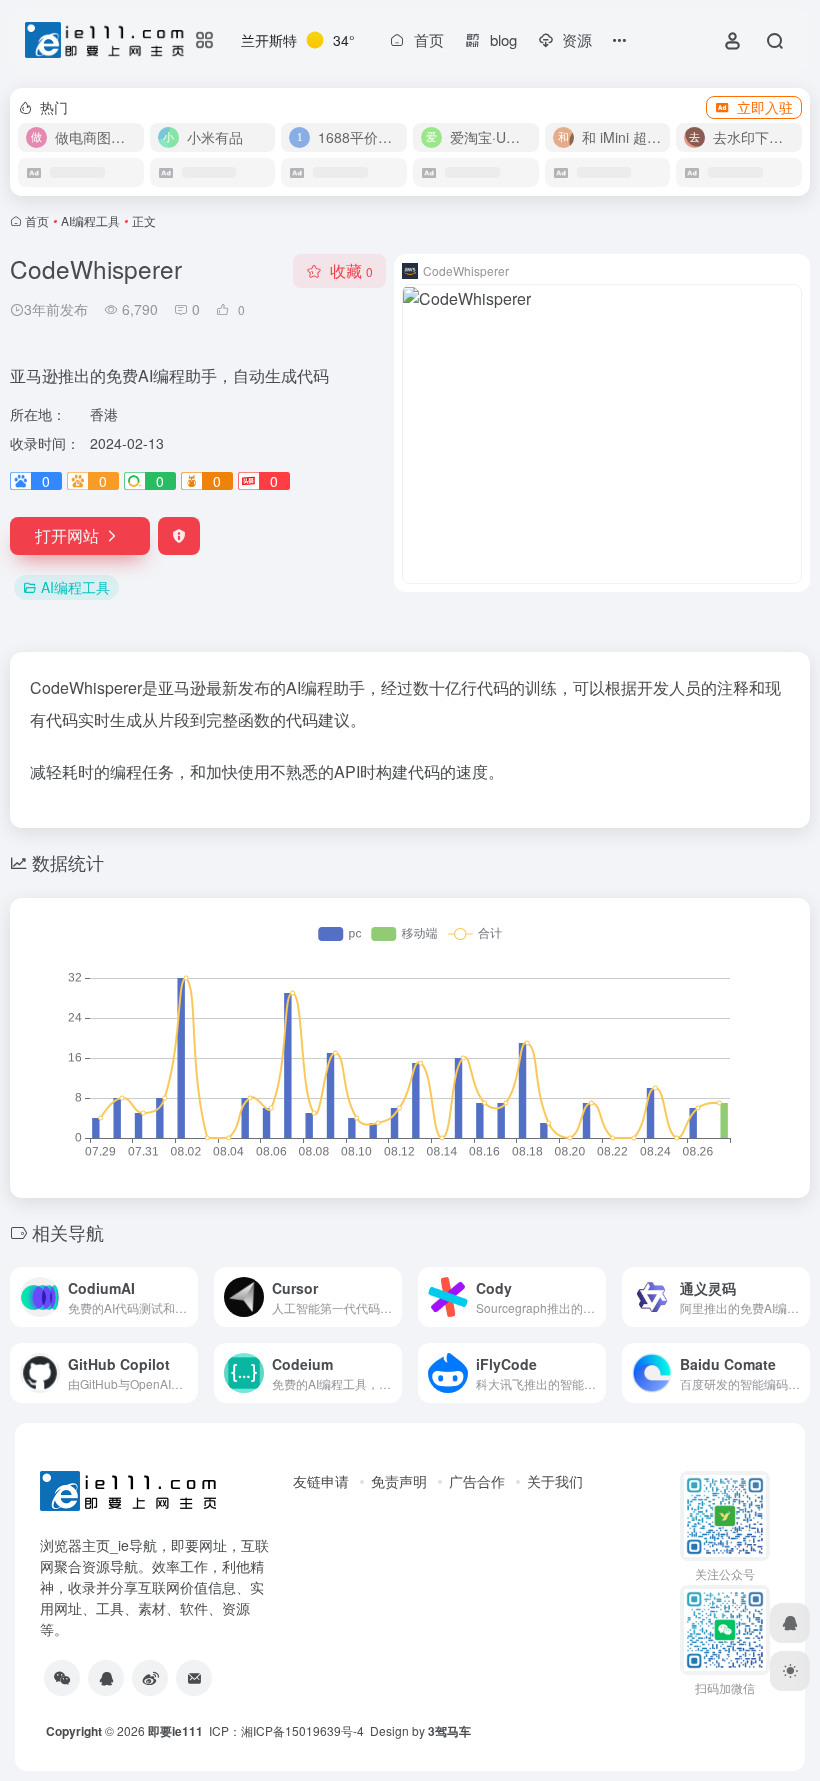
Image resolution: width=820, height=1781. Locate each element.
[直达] (181, 1284)
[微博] (150, 1678)
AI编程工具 (90, 220)
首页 (37, 220)
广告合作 (477, 1481)
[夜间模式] (790, 1671)
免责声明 (399, 1481)
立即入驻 (765, 107)
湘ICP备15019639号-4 (302, 1730)
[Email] (194, 1678)
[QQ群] (106, 1678)
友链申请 (321, 1481)
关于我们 (555, 1481)
